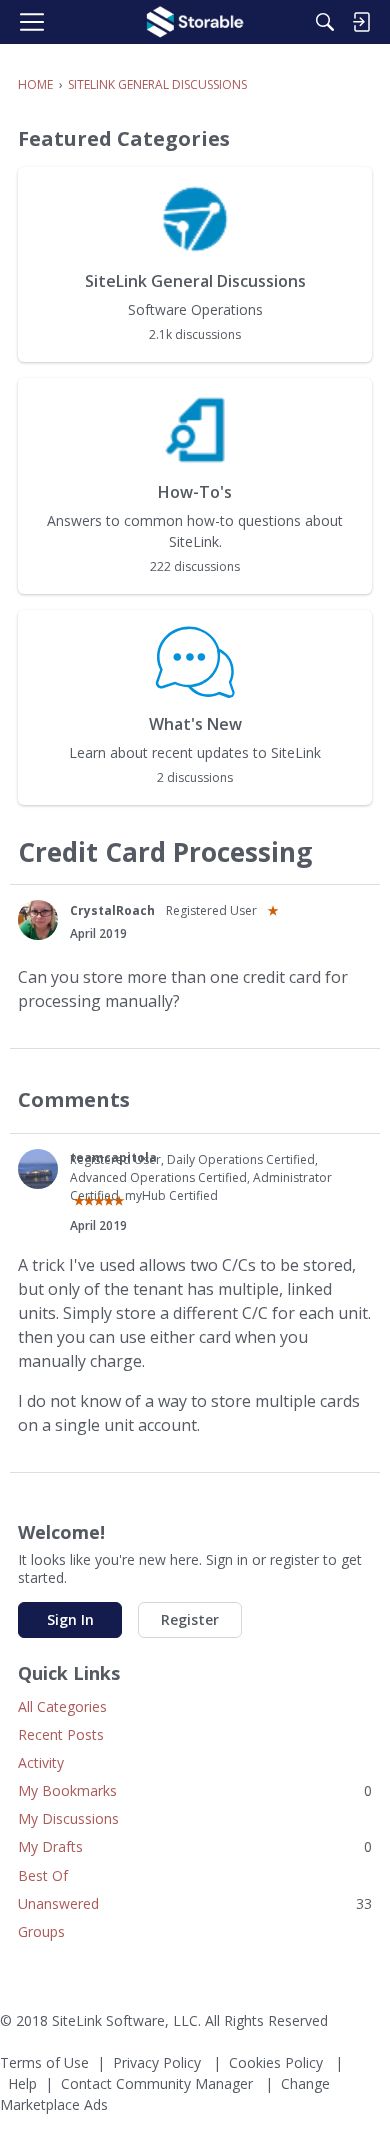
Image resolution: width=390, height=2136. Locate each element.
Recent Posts (61, 1734)
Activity (41, 1762)
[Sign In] (361, 22)
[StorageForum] (195, 22)
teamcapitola (113, 1157)
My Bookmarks (195, 1790)
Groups (41, 1931)
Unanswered (195, 1903)
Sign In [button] (70, 1619)
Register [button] (190, 1619)
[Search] (325, 22)
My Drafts (195, 1846)
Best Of (43, 1875)
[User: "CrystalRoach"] (38, 920)
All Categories (62, 1706)
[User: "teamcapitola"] (38, 1169)
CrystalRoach (112, 910)
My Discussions (68, 1818)
